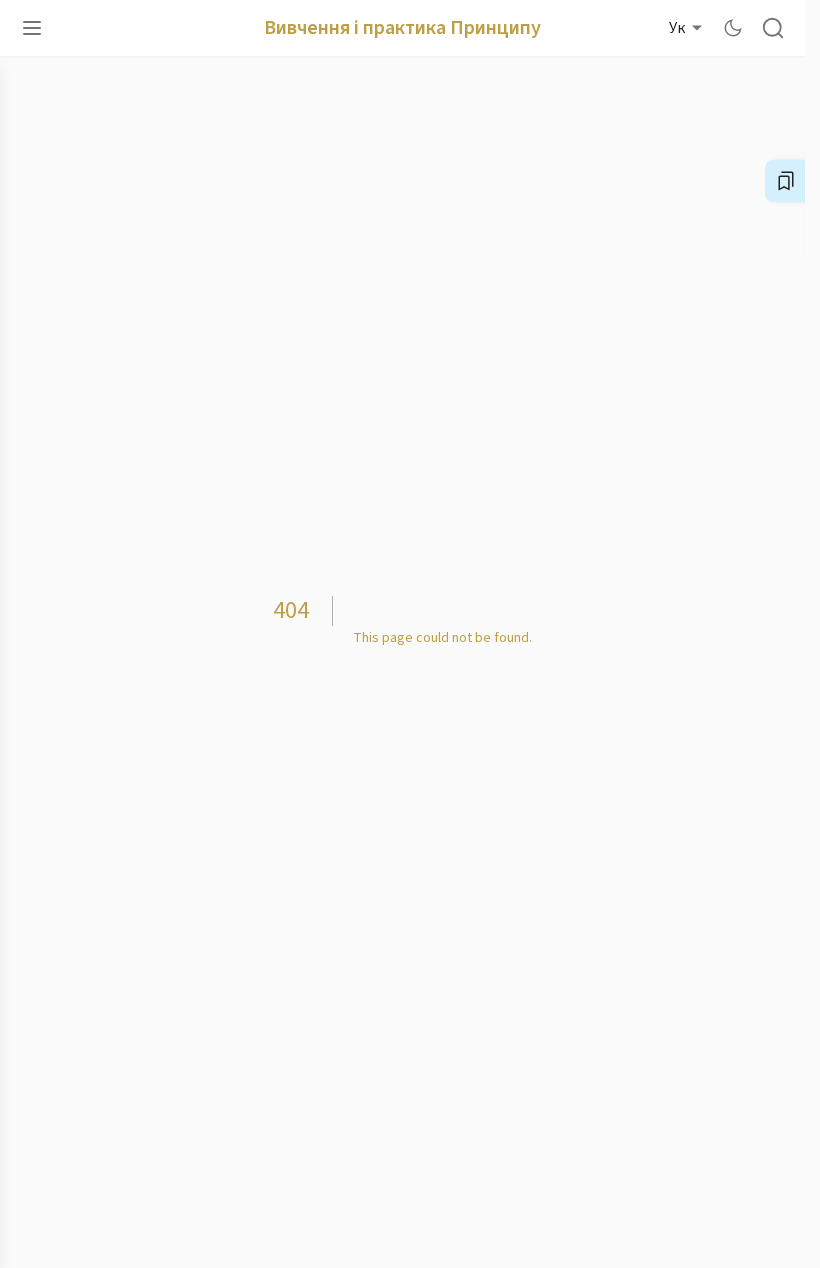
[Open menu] (32, 28)
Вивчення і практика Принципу (402, 28)
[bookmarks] (786, 181)
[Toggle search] (773, 28)
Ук (677, 28)
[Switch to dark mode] (733, 28)
